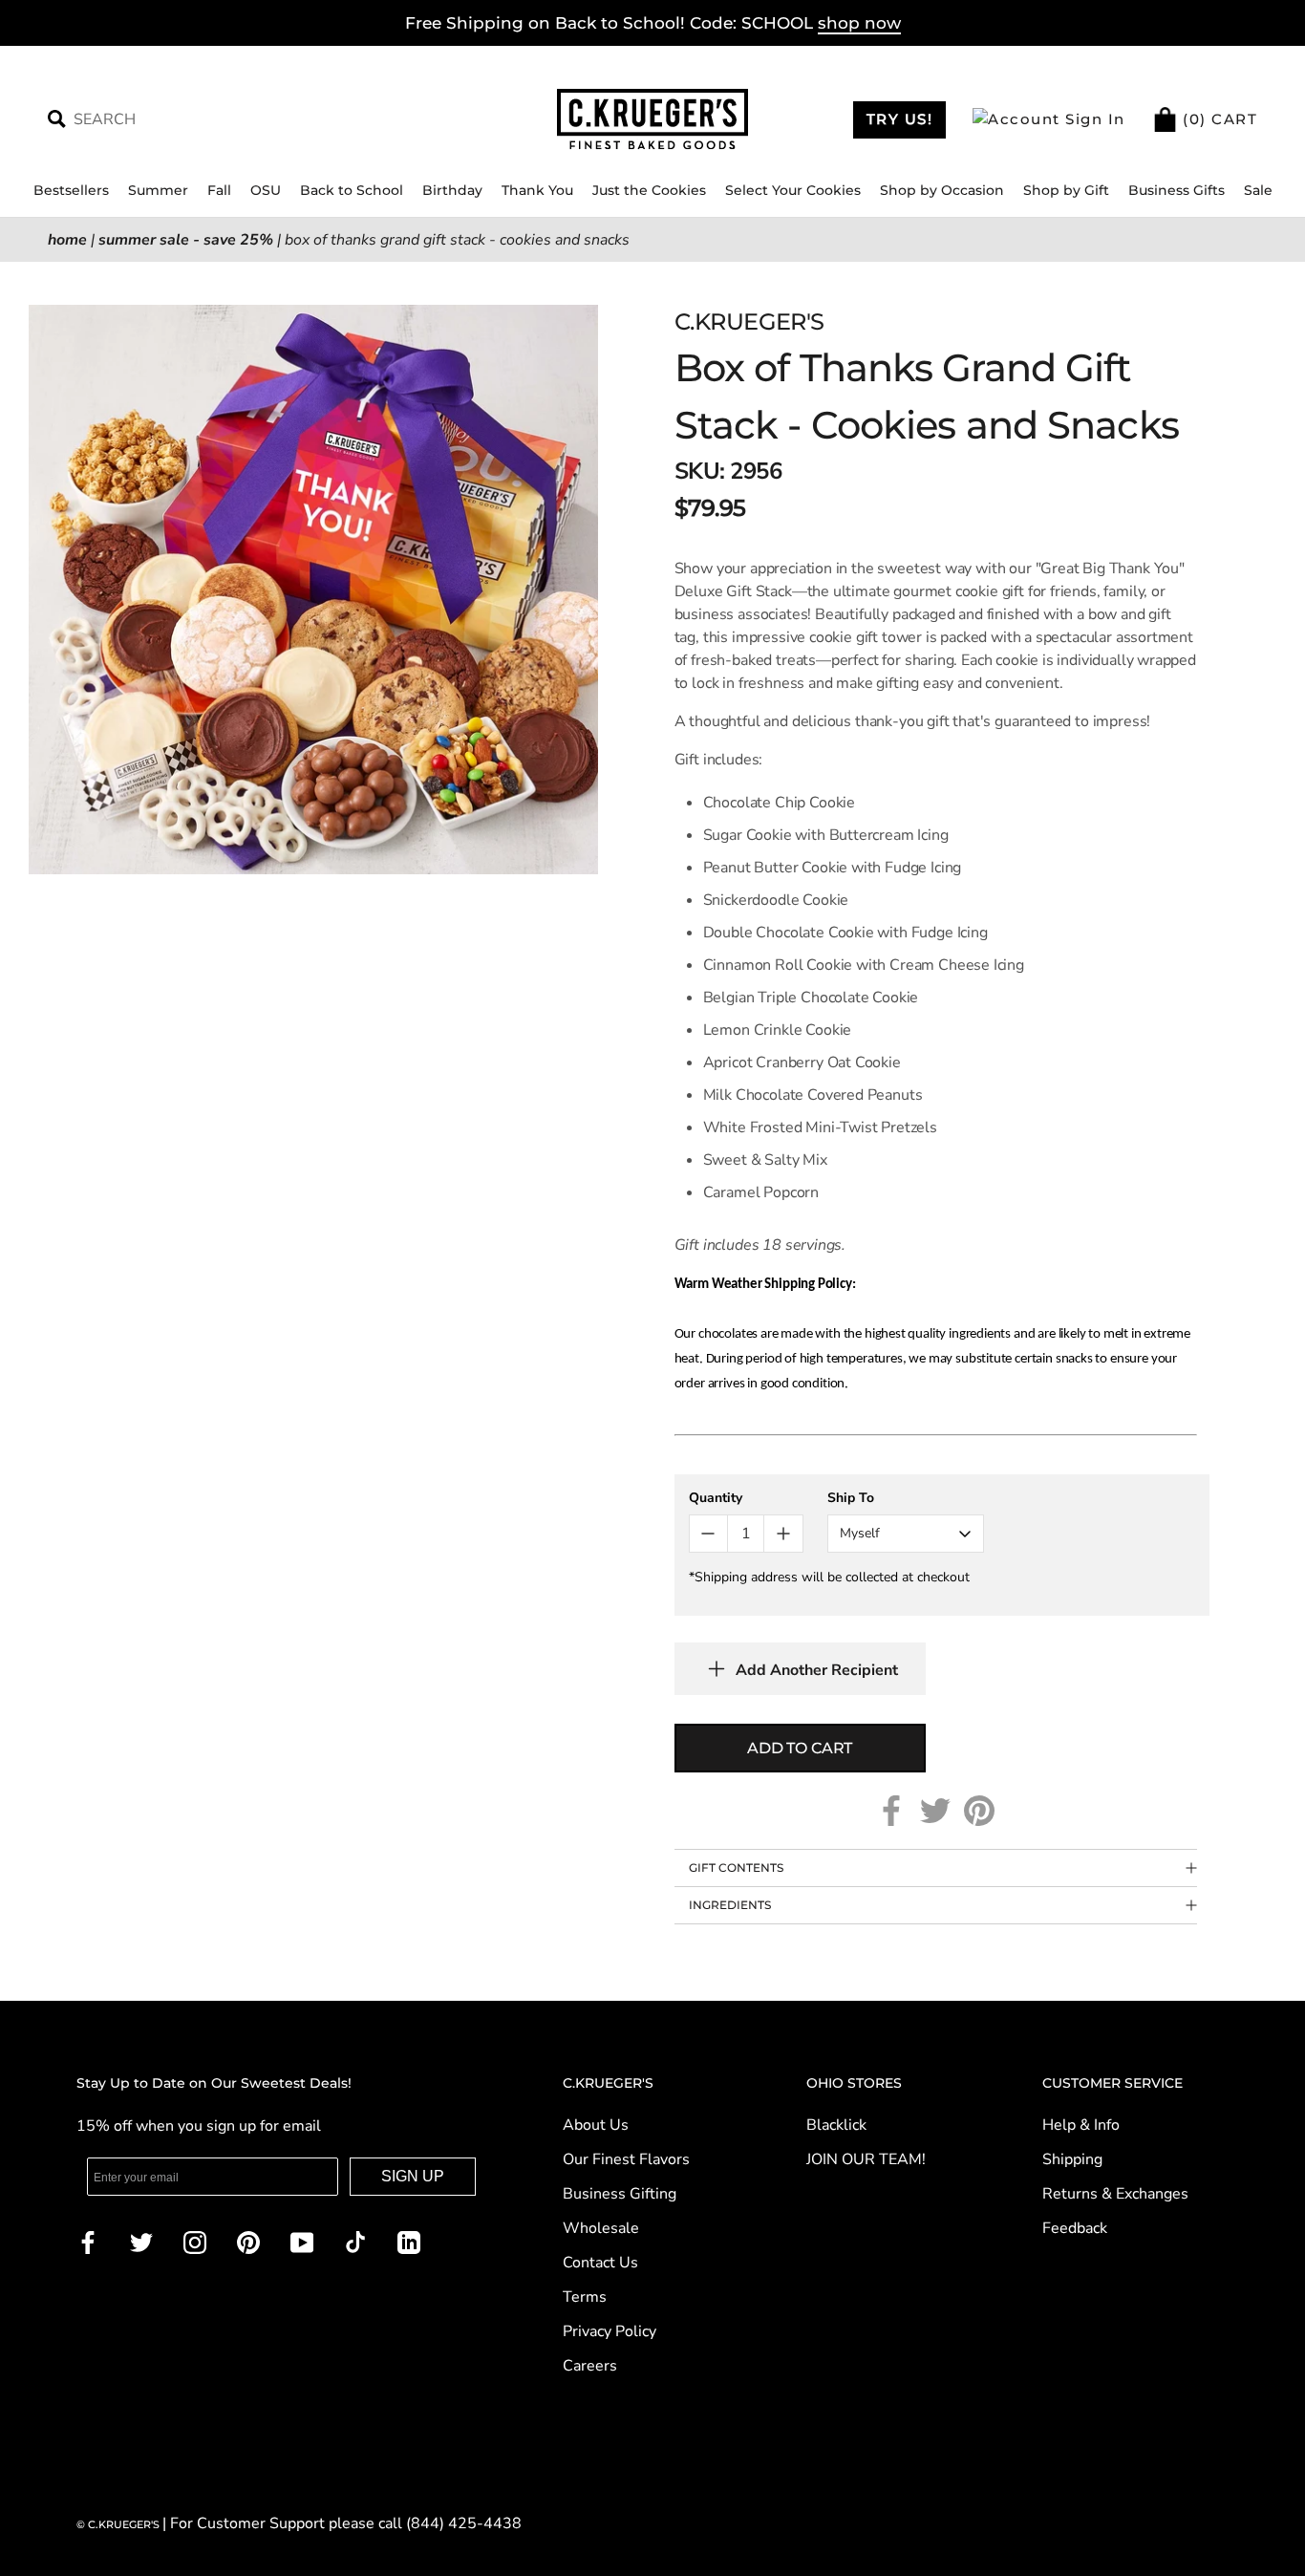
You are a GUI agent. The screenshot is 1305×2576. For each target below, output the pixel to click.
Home (67, 240)
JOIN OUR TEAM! (866, 2159)
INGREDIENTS (730, 1905)
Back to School (352, 190)
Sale (1258, 190)
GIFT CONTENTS (736, 1868)
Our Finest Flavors (626, 2159)
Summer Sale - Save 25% (186, 240)
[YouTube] (302, 2242)
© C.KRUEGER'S (119, 2524)
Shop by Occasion (942, 190)
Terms (585, 2297)
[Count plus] (783, 1534)
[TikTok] (355, 2242)
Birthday (452, 190)
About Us (596, 2125)
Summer (158, 190)
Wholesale (601, 2228)
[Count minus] (708, 1534)
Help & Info (1081, 2125)
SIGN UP (413, 2176)
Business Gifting (620, 2194)
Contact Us (600, 2263)
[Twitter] (935, 1811)
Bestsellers (71, 190)
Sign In (1093, 119)
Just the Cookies (649, 190)
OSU (266, 190)
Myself (860, 1533)
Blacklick (836, 2125)
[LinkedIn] (409, 2242)
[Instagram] (195, 2242)
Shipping (1072, 2159)
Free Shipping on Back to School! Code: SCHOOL (653, 23)
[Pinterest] (979, 1811)
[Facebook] (891, 1811)
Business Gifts (1177, 190)
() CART (1218, 119)
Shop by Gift (1066, 190)
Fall (219, 190)
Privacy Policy (610, 2331)
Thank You (537, 190)
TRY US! (900, 119)
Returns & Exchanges (1115, 2194)
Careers (590, 2366)
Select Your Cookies (793, 190)
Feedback (1075, 2228)
